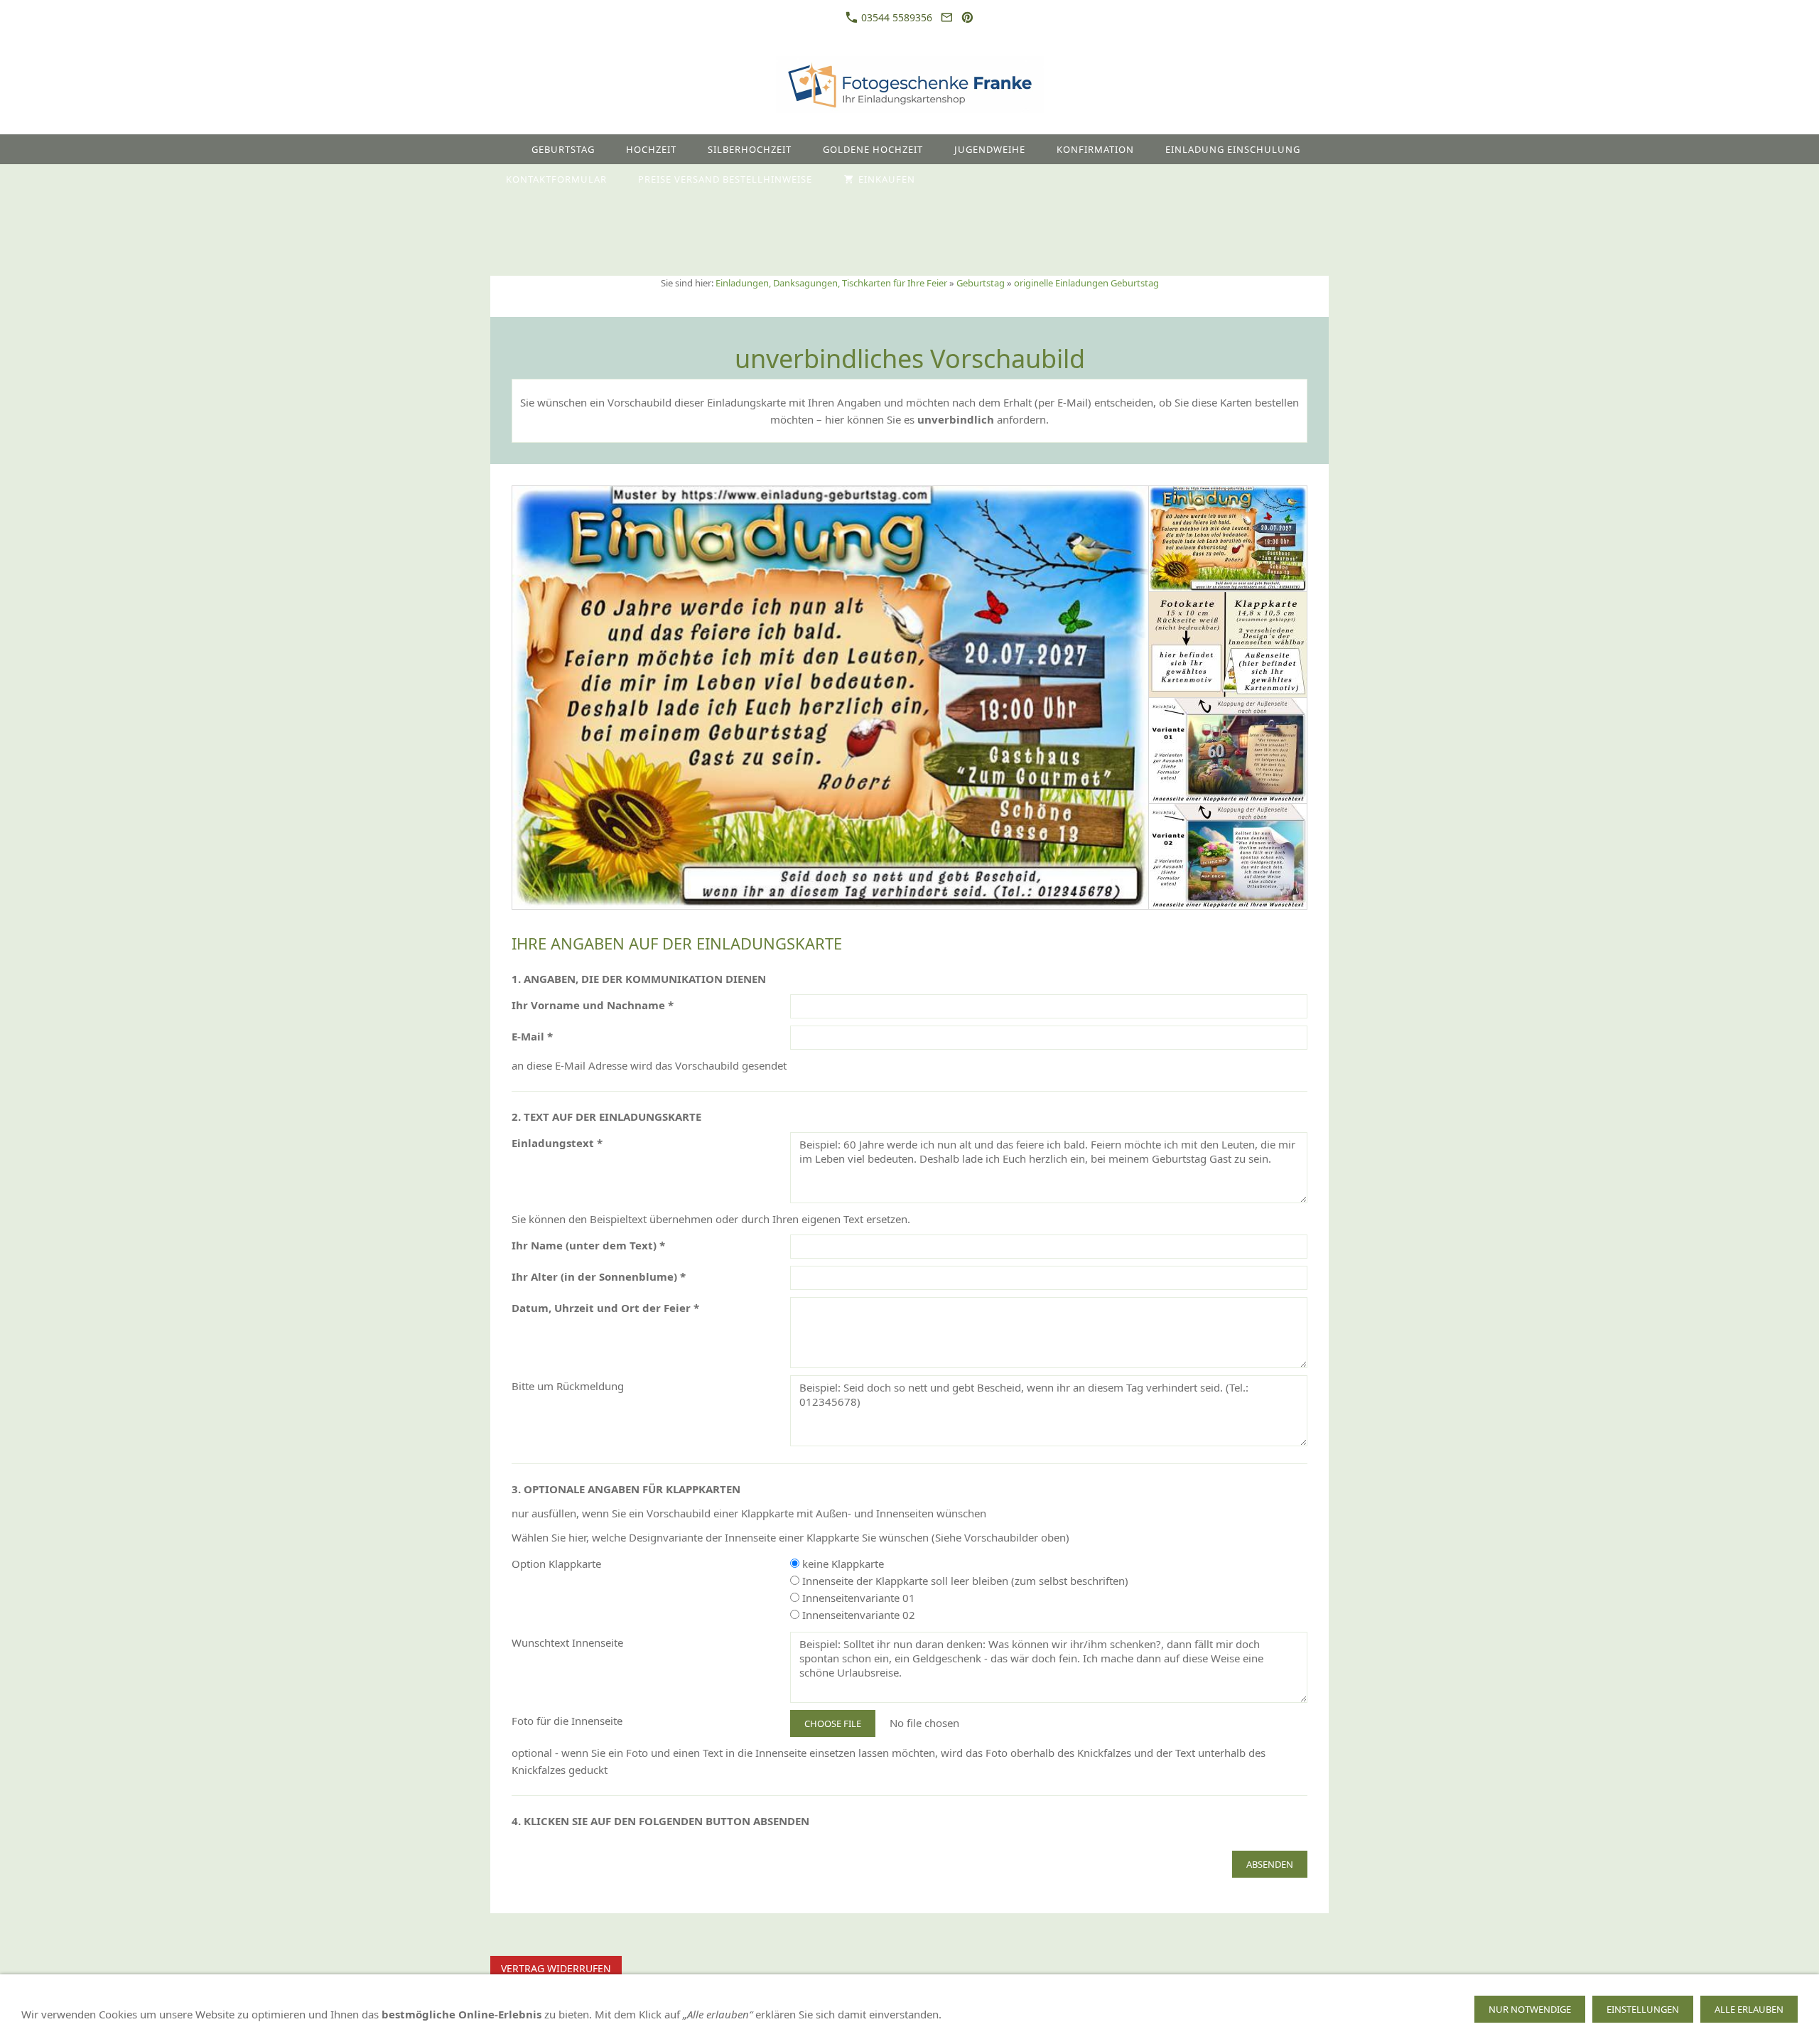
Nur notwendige (1530, 2009)
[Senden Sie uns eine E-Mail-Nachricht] (946, 17)
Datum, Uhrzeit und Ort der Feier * (605, 1308)
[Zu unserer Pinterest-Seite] (968, 17)
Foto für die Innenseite (567, 1721)
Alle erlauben (1749, 2009)
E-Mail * (532, 1036)
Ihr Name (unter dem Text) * (588, 1245)
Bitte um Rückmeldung (568, 1386)
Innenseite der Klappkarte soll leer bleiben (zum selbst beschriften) (964, 1581)
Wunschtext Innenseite (567, 1642)
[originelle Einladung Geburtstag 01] (830, 698)
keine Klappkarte (842, 1564)
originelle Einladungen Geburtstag (1086, 283)
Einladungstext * (557, 1143)
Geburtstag (981, 283)
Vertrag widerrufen (556, 1968)
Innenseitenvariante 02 (857, 1615)
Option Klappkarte (556, 1564)
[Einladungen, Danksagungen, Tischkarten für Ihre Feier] (503, 149)
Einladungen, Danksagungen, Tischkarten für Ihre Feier (831, 283)
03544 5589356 (895, 17)
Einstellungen (1643, 2009)
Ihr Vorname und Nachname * (593, 1005)
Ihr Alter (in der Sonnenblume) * (599, 1276)
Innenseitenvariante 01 (857, 1598)
